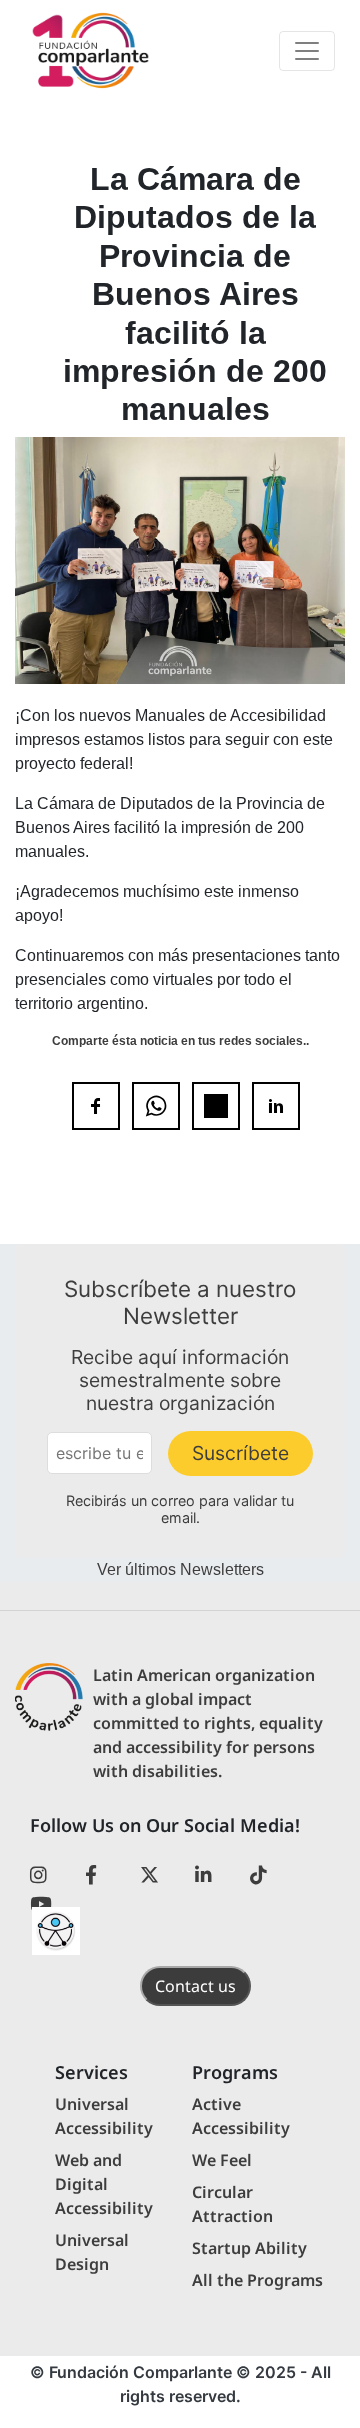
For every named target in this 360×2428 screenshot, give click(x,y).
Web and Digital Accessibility (104, 2184)
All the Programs (257, 2280)
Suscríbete (240, 1453)
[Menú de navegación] (307, 51)
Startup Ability (249, 2248)
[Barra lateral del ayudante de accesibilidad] (56, 1931)
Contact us (195, 1986)
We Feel (222, 2160)
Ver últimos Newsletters (180, 1569)
